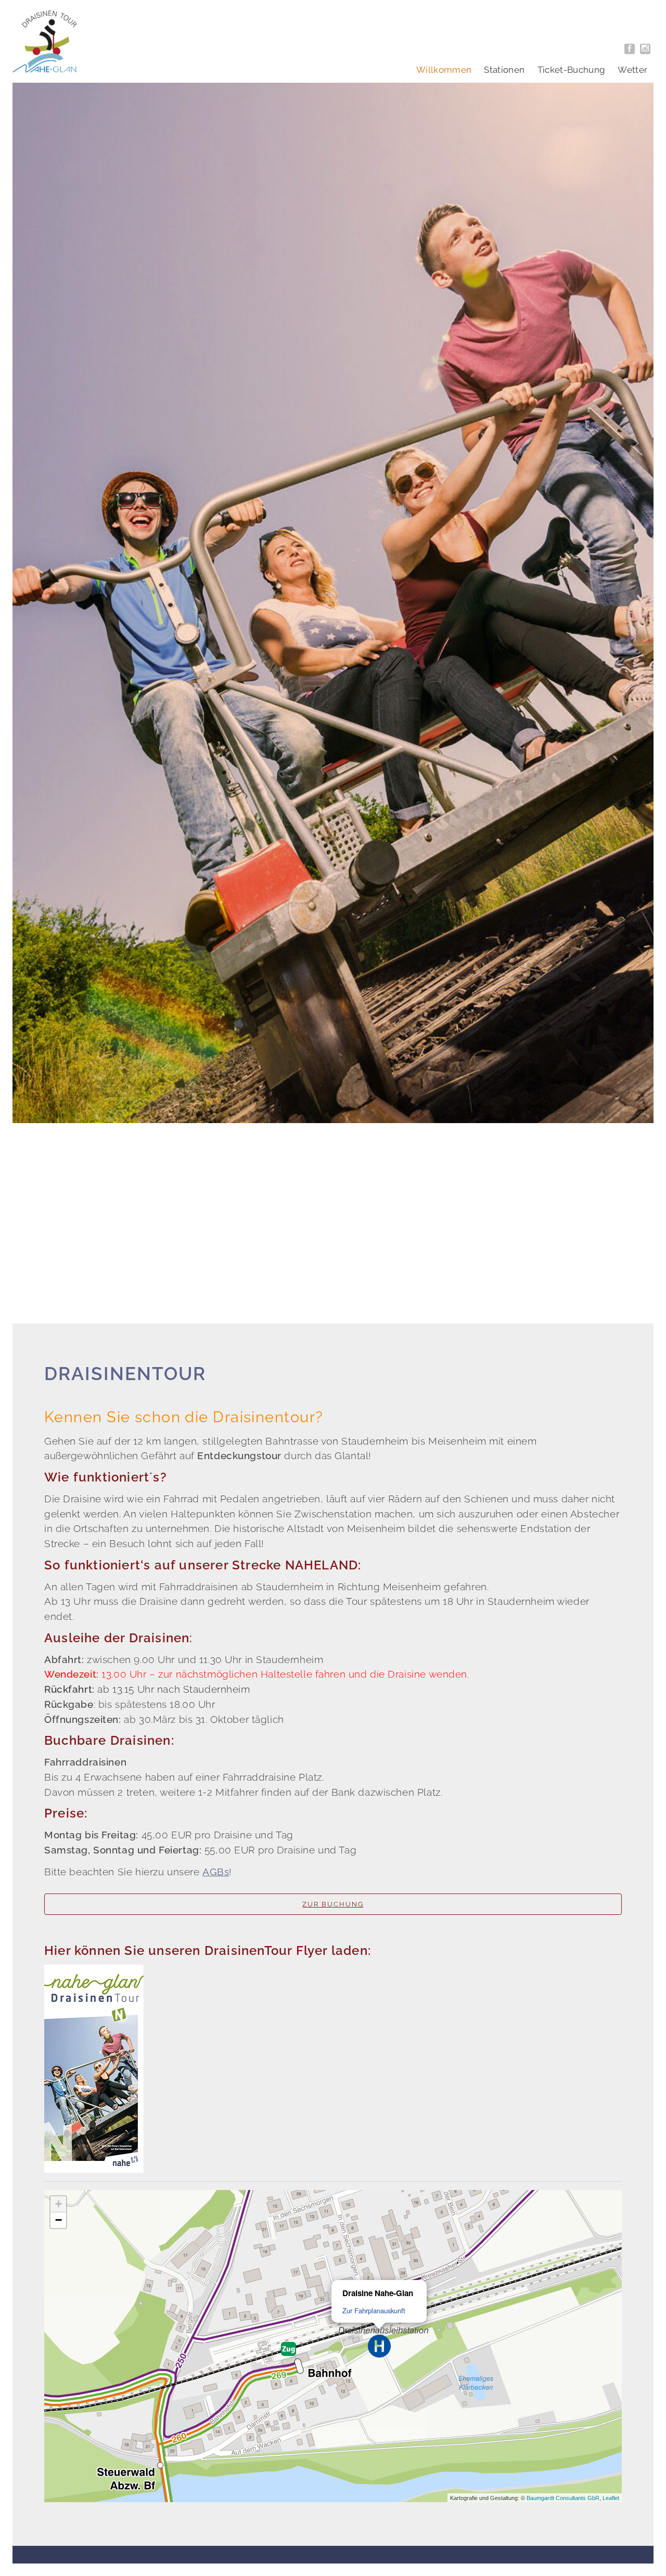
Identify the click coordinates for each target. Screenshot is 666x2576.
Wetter (632, 70)
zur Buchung (333, 1904)
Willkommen (444, 70)
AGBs (216, 1872)
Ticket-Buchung (572, 70)
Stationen (504, 70)
